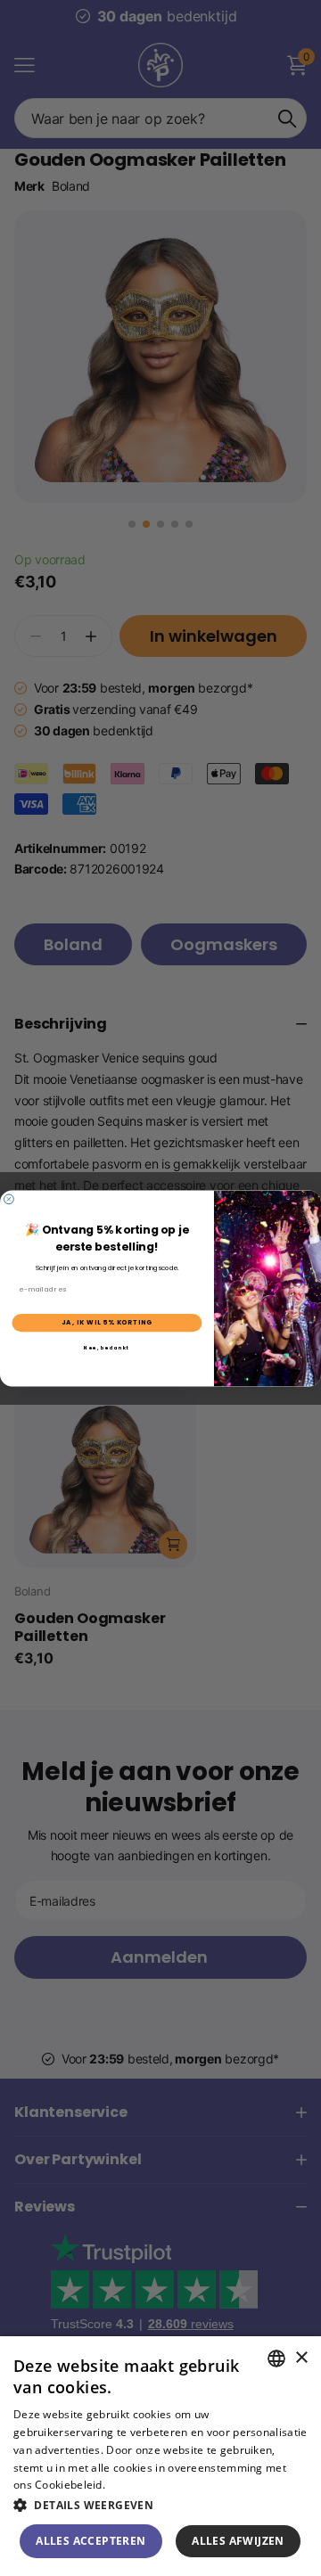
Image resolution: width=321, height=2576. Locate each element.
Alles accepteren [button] (91, 2541)
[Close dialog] (9, 1198)
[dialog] (160, 2456)
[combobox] (276, 2359)
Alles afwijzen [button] (238, 2541)
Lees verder (139, 2485)
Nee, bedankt (107, 1348)
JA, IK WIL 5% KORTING (107, 1322)
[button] (160, 2505)
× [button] (301, 2358)
